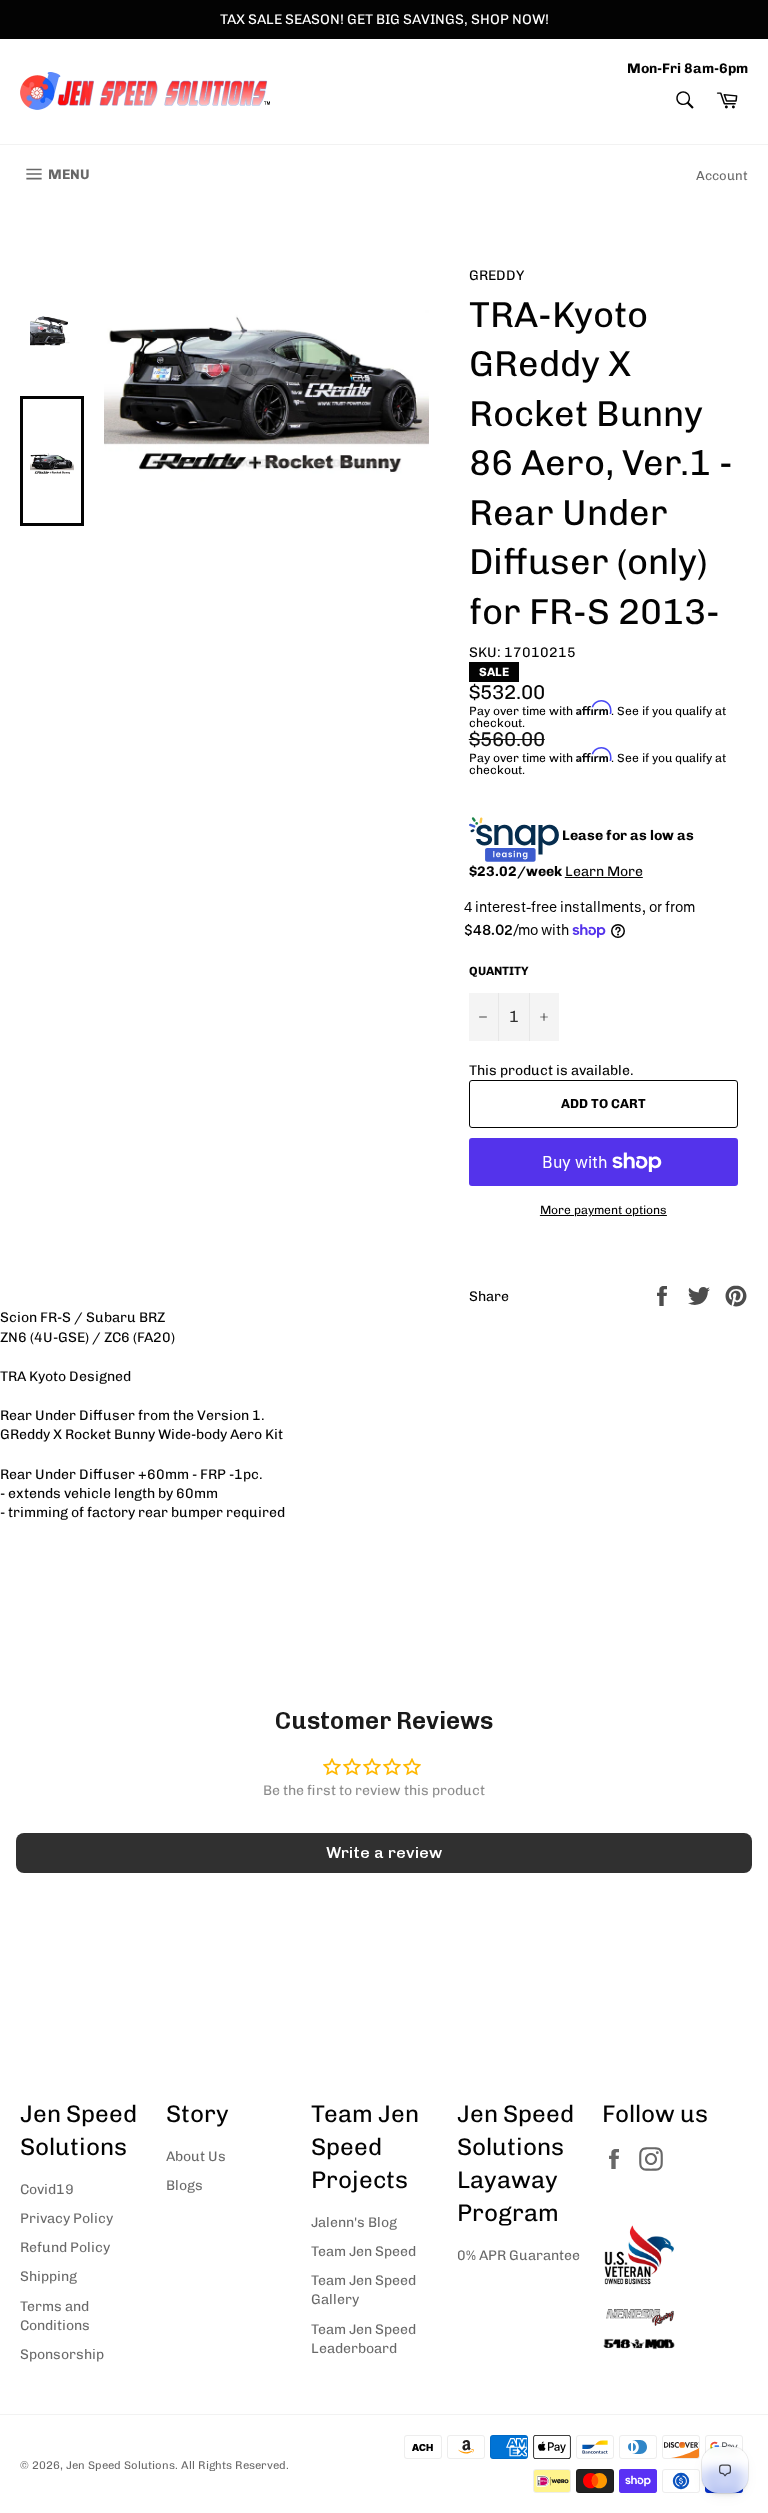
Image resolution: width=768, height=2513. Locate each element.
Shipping (48, 2276)
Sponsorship (62, 2354)
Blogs (184, 2185)
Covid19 (47, 2189)
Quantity (499, 971)
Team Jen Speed (363, 2251)
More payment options (603, 1210)
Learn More (604, 871)
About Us (196, 2156)
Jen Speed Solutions (120, 2465)
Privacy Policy (66, 2218)
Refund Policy (65, 2247)
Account (722, 175)
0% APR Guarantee (518, 2255)
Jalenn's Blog (354, 2222)
